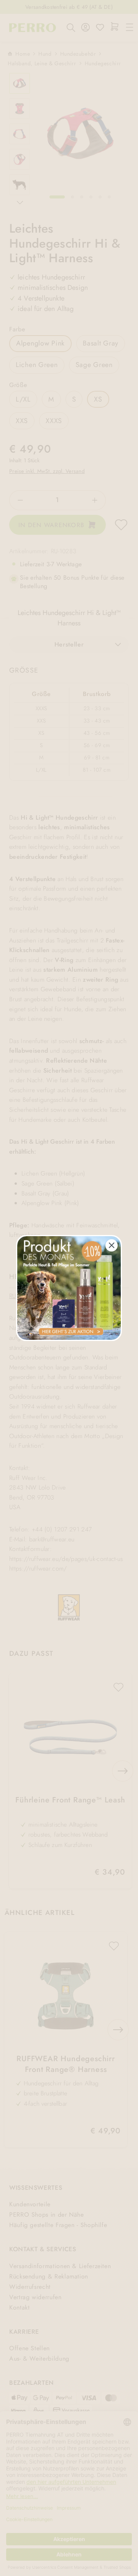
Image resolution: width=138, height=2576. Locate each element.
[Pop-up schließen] (112, 1245)
